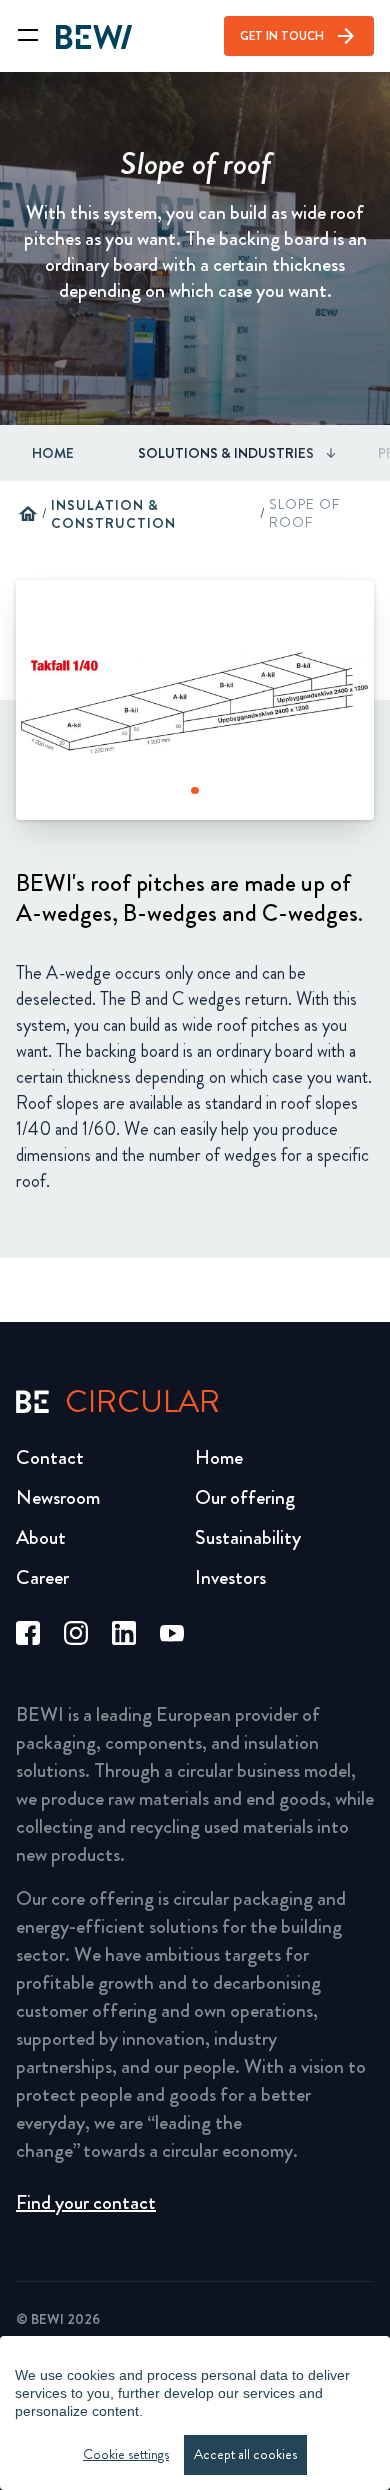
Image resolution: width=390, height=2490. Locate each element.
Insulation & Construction (113, 514)
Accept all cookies (245, 2454)
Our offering (245, 1497)
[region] (195, 2413)
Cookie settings (126, 2454)
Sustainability (248, 1537)
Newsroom (58, 1497)
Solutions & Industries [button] (226, 453)
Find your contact (86, 2202)
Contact (50, 1457)
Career (42, 1577)
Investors (230, 1577)
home (28, 514)
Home (53, 453)
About (41, 1537)
